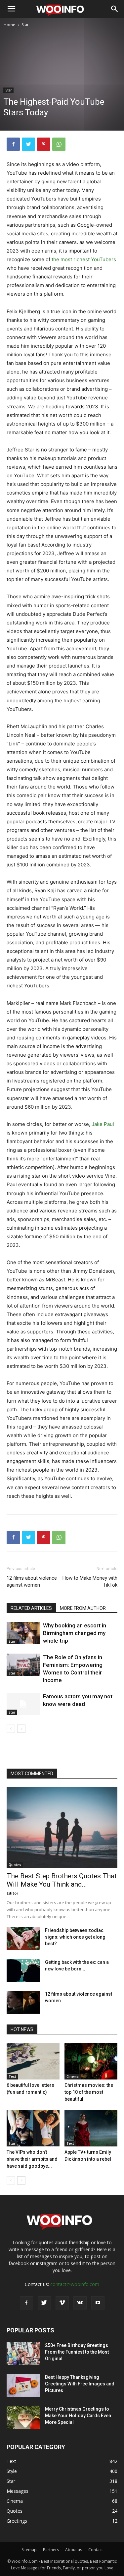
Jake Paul (103, 1124)
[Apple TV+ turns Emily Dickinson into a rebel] (91, 2128)
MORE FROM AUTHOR (83, 1608)
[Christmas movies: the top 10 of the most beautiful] (91, 2061)
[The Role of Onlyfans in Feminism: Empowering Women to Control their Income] (23, 1665)
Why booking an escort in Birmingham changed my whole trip (75, 1633)
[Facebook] (13, 144)
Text (12, 2077)
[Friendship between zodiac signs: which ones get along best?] (23, 1939)
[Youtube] (98, 2303)
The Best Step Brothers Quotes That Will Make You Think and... (62, 1880)
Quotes (15, 1865)
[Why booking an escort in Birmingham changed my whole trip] (23, 1633)
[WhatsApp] (59, 144)
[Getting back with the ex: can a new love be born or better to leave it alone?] (23, 1970)
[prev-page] (11, 1729)
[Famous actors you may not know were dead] (23, 1704)
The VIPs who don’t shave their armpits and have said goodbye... (32, 2159)
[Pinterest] (44, 144)
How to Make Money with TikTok (90, 1581)
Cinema (73, 2077)
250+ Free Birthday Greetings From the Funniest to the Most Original (77, 2352)
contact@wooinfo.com (75, 2284)
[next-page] (21, 1729)
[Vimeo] (62, 2303)
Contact (96, 2550)
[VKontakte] (80, 2303)
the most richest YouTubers (84, 259)
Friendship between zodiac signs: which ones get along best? (75, 1937)
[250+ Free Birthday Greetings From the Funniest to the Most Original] (23, 2354)
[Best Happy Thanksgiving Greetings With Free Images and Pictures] (23, 2385)
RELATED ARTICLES (31, 1608)
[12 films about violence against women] (23, 2002)
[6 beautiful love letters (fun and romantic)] (33, 2061)
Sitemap (29, 2550)
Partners (51, 2550)
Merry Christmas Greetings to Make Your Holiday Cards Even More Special (78, 2416)
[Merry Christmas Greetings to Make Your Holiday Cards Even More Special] (23, 2417)
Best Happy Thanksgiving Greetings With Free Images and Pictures (80, 2384)
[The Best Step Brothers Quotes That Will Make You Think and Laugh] (62, 1827)
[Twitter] (28, 144)
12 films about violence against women (32, 1581)
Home (9, 25)
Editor (12, 1893)
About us (74, 2550)
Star (25, 25)
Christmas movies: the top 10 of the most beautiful (89, 2092)
